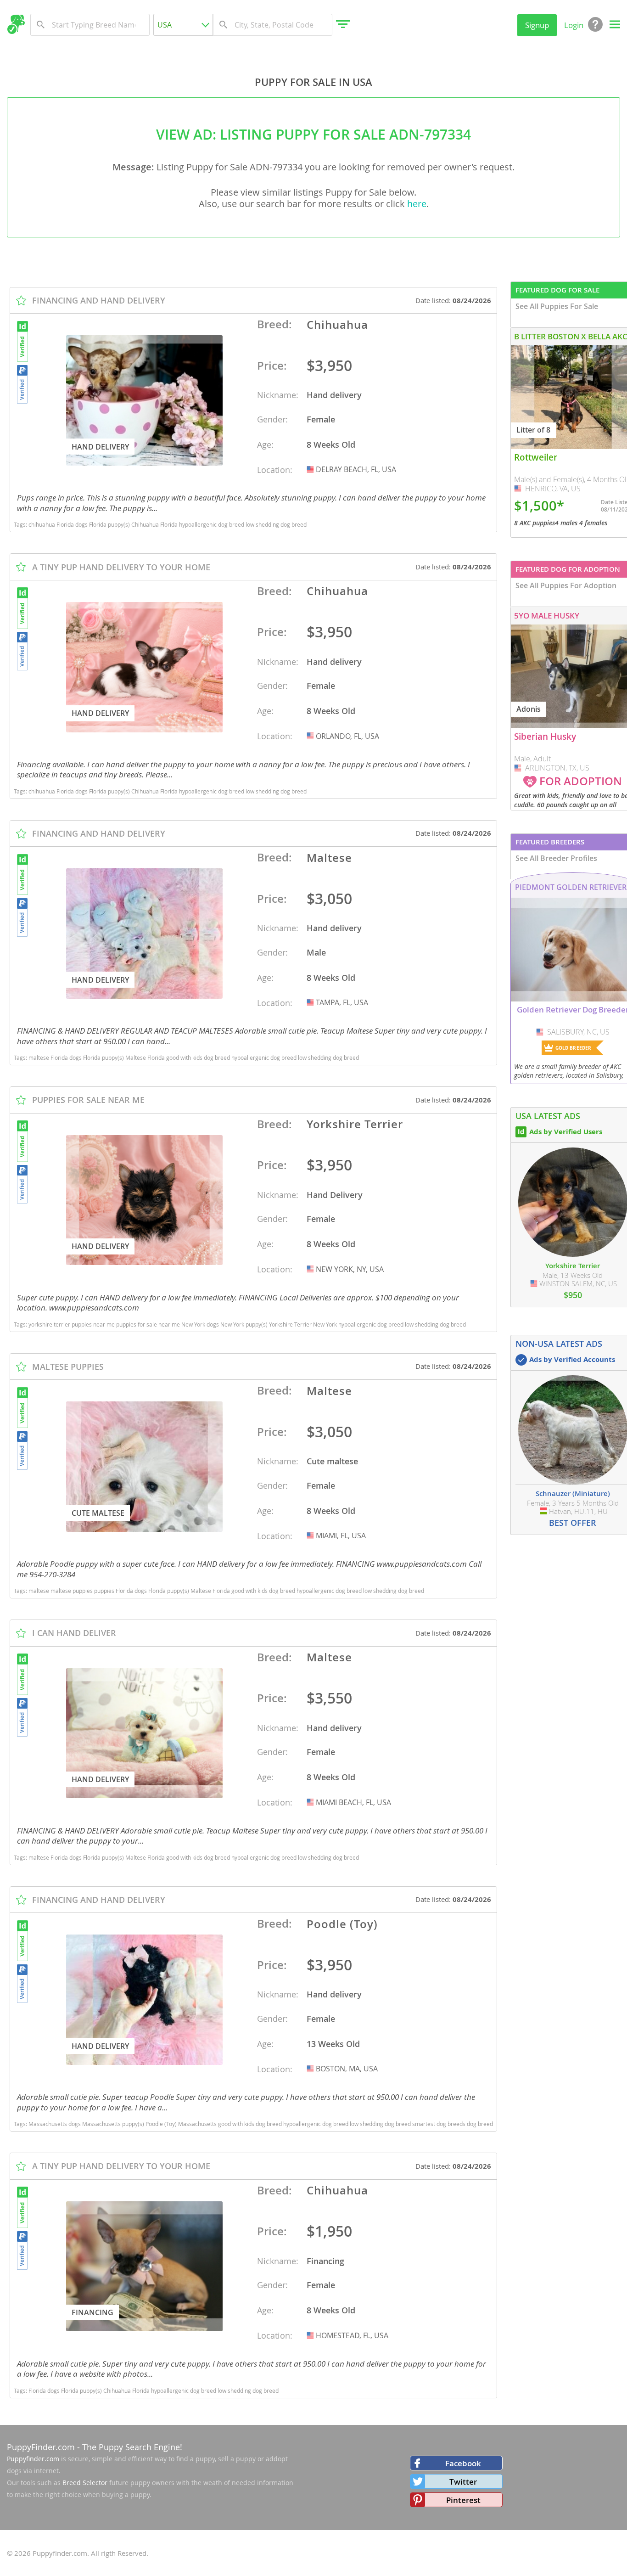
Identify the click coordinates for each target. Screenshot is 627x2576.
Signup (537, 25)
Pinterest (463, 2500)
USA (311, 469)
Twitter (463, 2482)
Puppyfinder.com (33, 2459)
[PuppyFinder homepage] (16, 24)
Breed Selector (85, 2483)
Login (574, 25)
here (417, 204)
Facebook (463, 2463)
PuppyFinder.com (41, 2447)
